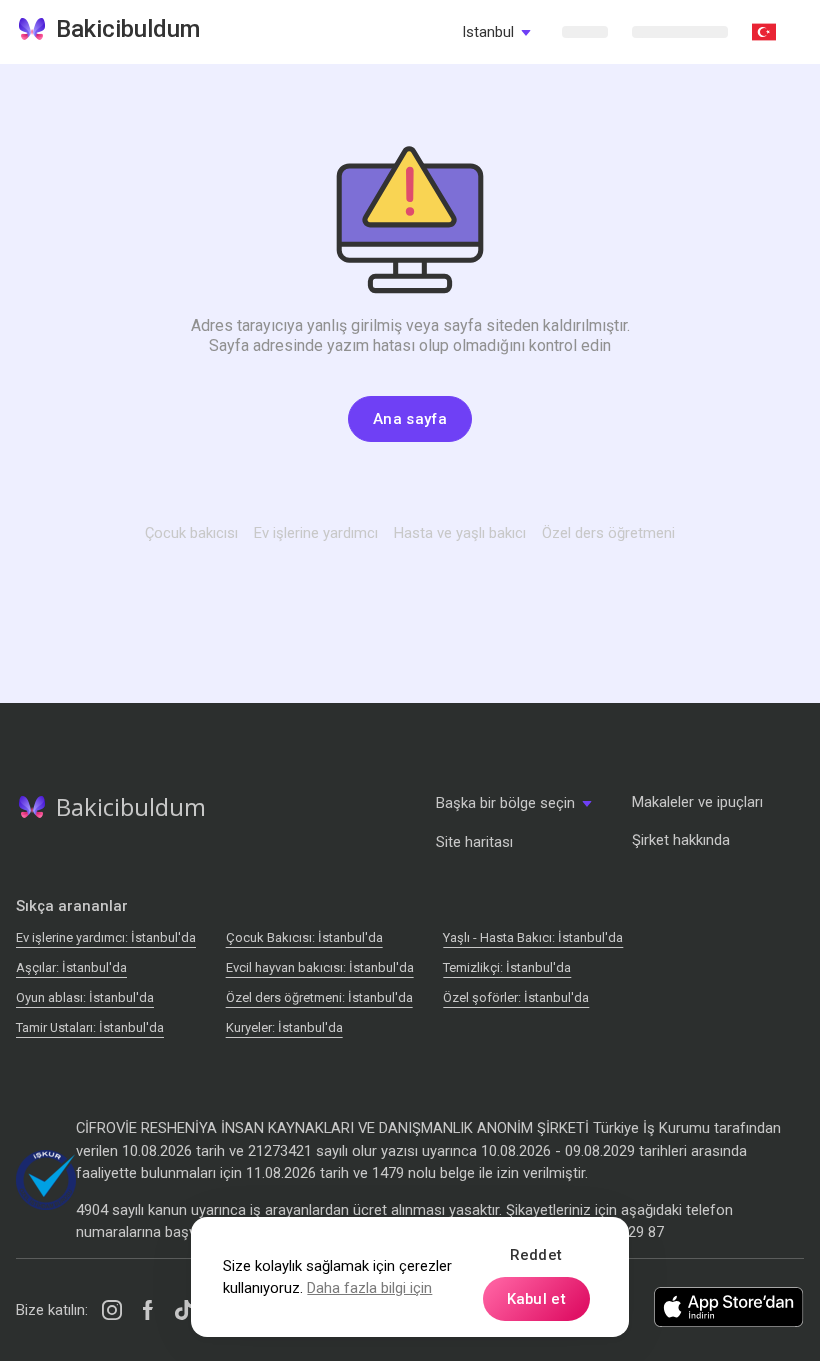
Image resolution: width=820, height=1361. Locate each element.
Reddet (536, 1255)
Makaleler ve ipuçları (697, 802)
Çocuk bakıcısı (191, 533)
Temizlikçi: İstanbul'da (507, 967)
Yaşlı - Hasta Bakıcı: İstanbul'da (533, 937)
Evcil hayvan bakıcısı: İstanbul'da (320, 967)
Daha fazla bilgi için (369, 1288)
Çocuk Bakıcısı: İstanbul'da (304, 937)
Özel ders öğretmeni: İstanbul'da (319, 997)
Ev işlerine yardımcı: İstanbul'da (106, 937)
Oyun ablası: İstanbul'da (85, 997)
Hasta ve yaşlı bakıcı (460, 533)
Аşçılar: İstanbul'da (71, 967)
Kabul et (536, 1299)
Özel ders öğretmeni (608, 533)
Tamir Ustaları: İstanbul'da (90, 1027)
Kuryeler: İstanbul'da (284, 1027)
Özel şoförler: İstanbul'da (516, 997)
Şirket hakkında (681, 840)
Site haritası (474, 842)
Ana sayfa (410, 419)
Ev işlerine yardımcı (316, 533)
